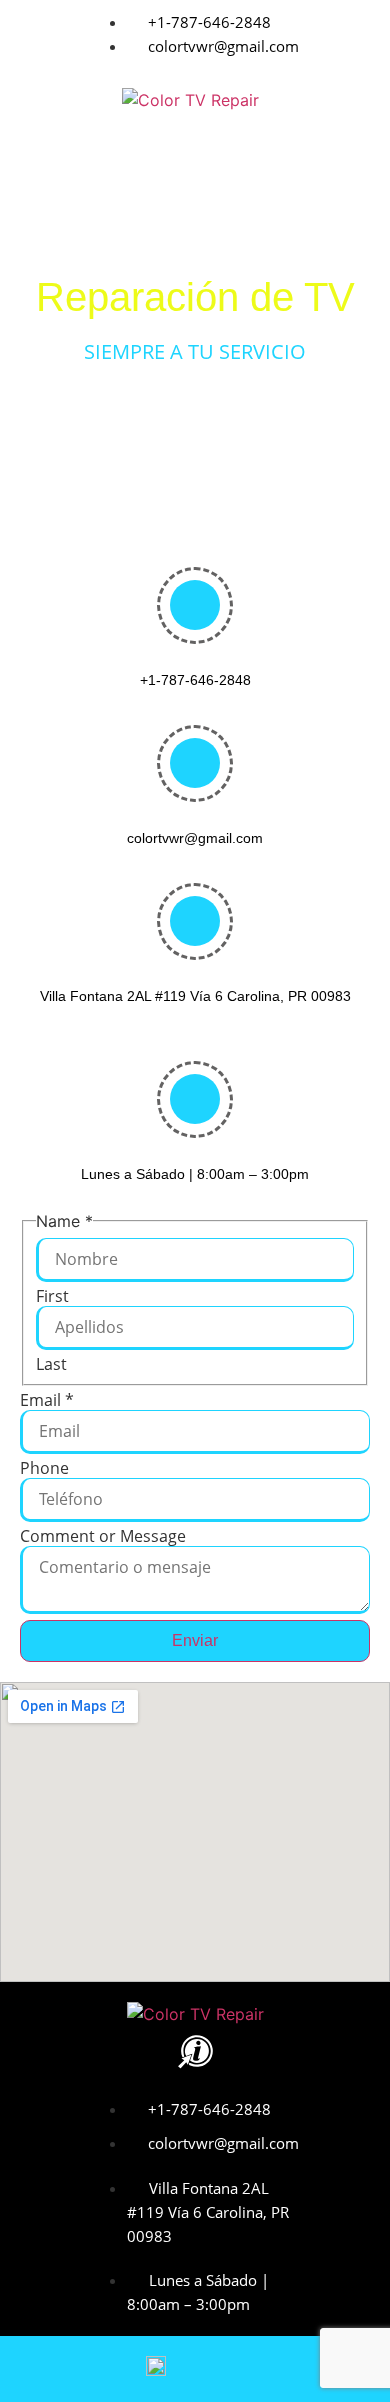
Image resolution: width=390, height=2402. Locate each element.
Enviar (195, 1640)
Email (47, 1400)
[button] (195, 153)
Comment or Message (103, 1536)
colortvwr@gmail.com (195, 838)
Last (51, 1364)
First (52, 1296)
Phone (44, 1468)
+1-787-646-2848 (195, 680)
